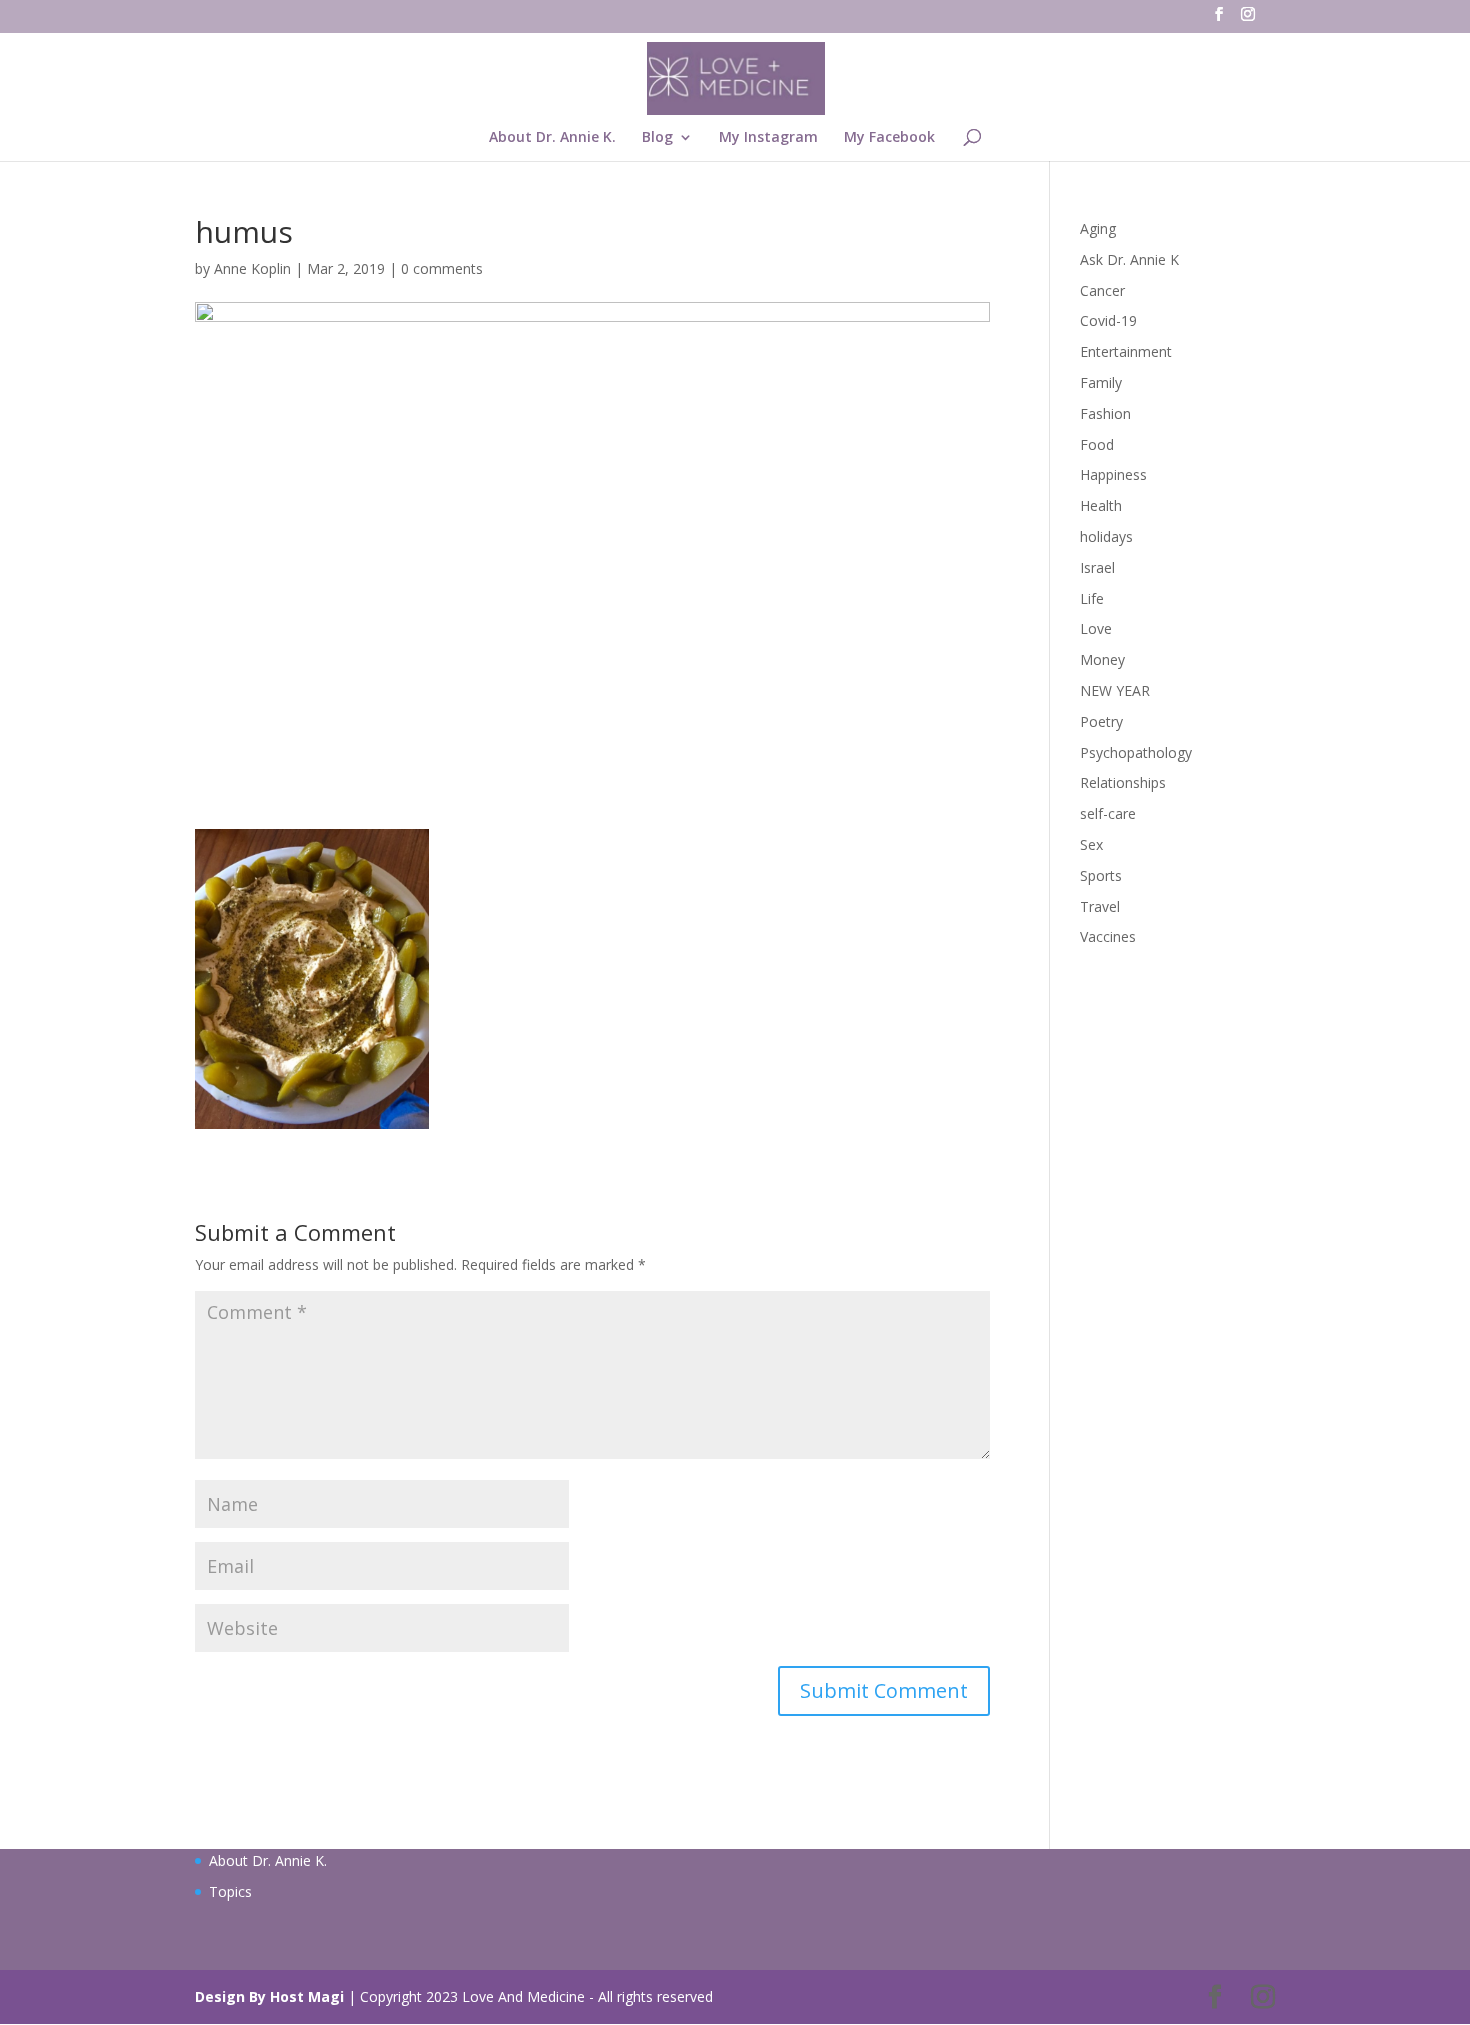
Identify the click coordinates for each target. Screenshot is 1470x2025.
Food (1097, 444)
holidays (1106, 536)
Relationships (1123, 782)
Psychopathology (1136, 752)
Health (1101, 505)
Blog (657, 138)
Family (1101, 382)
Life (1092, 598)
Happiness (1113, 474)
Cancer (1102, 290)
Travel (1100, 906)
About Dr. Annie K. (552, 138)
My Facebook (889, 138)
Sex (1091, 844)
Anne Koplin (252, 268)
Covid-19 (1108, 320)
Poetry (1101, 721)
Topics (230, 1891)
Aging (1098, 228)
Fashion (1105, 413)
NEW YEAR (1115, 690)
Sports (1101, 875)
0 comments (442, 268)
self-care (1108, 813)
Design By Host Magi (269, 1996)
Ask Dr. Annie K (1129, 259)
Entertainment (1126, 351)
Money (1102, 659)
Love (1096, 628)
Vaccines (1108, 936)
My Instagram (768, 138)
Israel (1097, 567)
